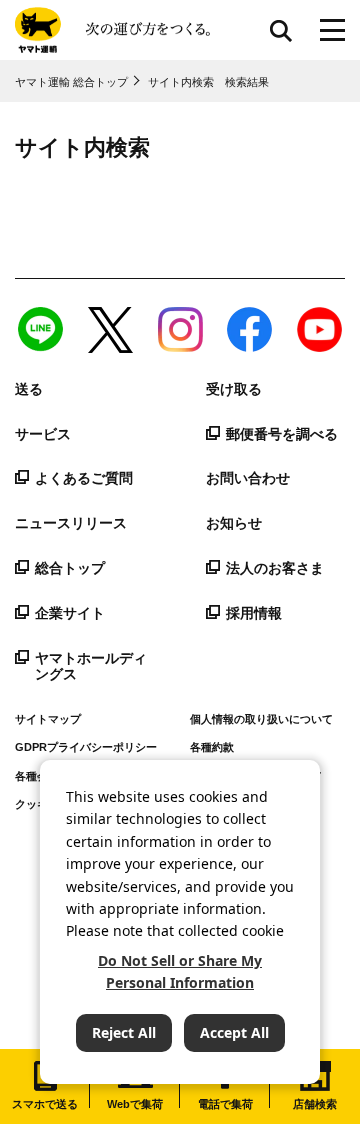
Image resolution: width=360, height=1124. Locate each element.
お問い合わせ (248, 478)
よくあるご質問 (84, 478)
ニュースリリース (71, 523)
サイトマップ (48, 719)
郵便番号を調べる (282, 434)
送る (29, 389)
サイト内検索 (281, 30)
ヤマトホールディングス (91, 666)
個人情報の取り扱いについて (261, 719)
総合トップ (70, 568)
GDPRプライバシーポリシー (86, 747)
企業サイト (70, 613)
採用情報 (254, 613)
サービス (43, 434)
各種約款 (212, 747)
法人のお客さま (275, 568)
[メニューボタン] (332, 30)
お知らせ (234, 523)
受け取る (234, 389)
